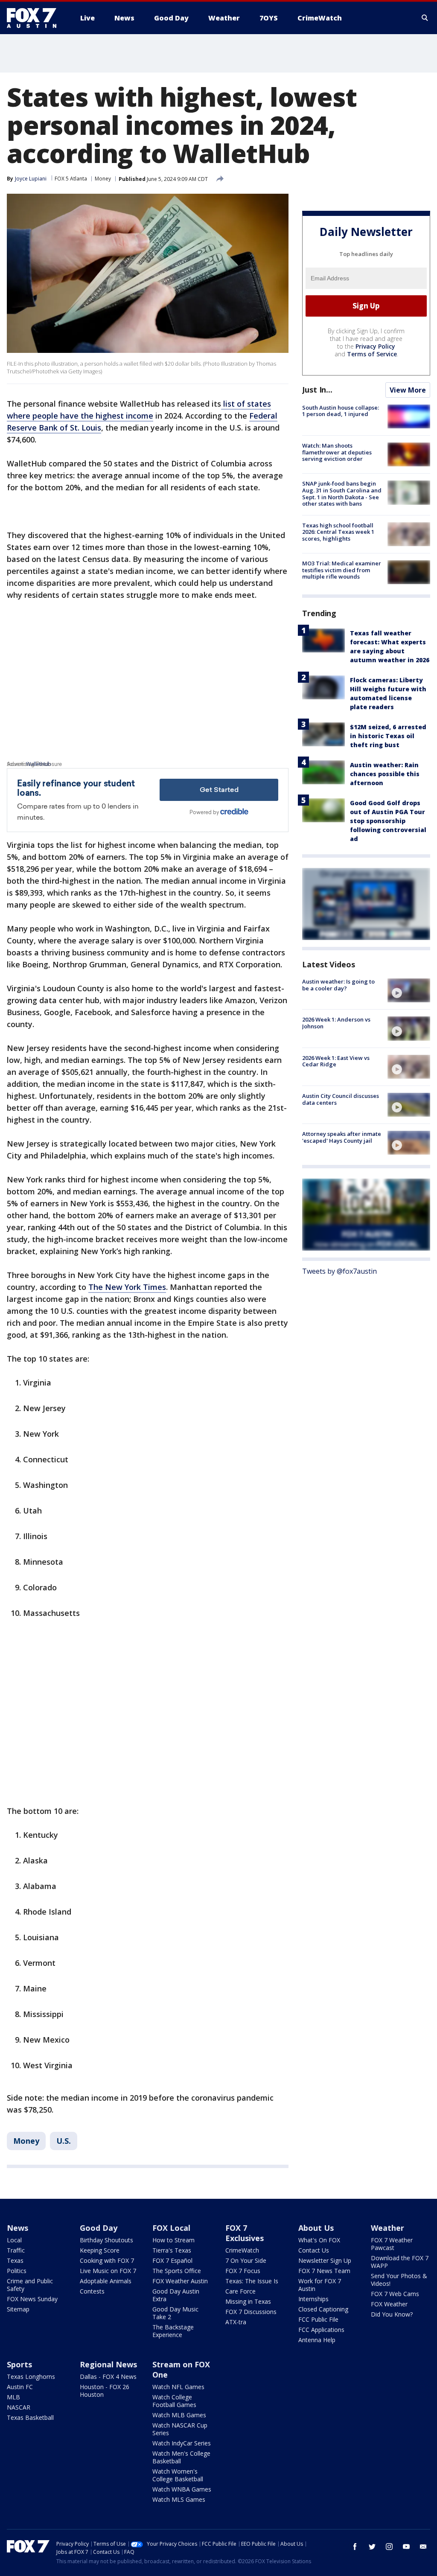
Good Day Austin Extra (176, 2295)
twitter (372, 2547)
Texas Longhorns (31, 2377)
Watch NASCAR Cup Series (180, 2429)
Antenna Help (317, 2340)
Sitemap (18, 2309)
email (423, 2547)
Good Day (99, 2228)
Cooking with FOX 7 (107, 2260)
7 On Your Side (246, 2260)
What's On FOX (319, 2240)
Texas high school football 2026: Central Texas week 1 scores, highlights (338, 532)
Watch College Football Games (174, 2401)
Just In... (317, 390)
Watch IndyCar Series (182, 2443)
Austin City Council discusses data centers (341, 1099)
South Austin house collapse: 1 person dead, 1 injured (341, 411)
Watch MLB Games (179, 2415)
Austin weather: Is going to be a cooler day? (338, 985)
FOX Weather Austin (180, 2281)
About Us (316, 2228)
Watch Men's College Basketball (181, 2457)
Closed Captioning (323, 2309)
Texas (15, 2260)
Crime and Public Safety (30, 2285)
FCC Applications (321, 2330)
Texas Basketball (30, 2417)
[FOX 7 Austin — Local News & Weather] (35, 18)
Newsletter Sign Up (325, 2260)
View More (408, 390)
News (17, 2228)
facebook (355, 2547)
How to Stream (173, 2240)
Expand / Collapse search (425, 18)
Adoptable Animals (106, 2281)
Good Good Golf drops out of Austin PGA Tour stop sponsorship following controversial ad (388, 821)
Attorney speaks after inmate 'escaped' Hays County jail (342, 1137)
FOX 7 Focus (243, 2271)
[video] (409, 990)
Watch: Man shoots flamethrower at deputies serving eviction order (337, 452)
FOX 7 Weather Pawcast (392, 2244)
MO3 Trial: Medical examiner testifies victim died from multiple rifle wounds (342, 570)
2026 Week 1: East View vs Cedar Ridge (336, 1061)
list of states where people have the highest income (139, 410)
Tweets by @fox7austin (339, 1271)
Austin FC (20, 2387)
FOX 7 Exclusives (245, 2233)
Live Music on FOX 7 (108, 2271)
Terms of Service (372, 354)
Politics (17, 2271)
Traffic (16, 2250)
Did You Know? (392, 2314)
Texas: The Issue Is (252, 2281)
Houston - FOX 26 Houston (105, 2391)
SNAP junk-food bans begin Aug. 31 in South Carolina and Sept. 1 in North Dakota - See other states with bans (342, 493)
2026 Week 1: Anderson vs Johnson (336, 1023)
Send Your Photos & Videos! (399, 2280)
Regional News (108, 2364)
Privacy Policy (375, 346)
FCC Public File (318, 2319)
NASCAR (19, 2407)
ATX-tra (236, 2322)
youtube (406, 2547)
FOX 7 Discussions (251, 2312)
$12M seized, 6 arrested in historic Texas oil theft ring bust (388, 736)
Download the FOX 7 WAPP (400, 2262)
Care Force (240, 2291)
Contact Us (314, 2250)
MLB (13, 2397)
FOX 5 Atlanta (71, 179)
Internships (313, 2299)
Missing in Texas (248, 2301)
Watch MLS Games (179, 2499)
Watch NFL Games (178, 2387)
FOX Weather (389, 2304)
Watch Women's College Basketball (178, 2475)
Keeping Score (100, 2250)
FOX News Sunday (32, 2299)
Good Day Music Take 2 (175, 2313)
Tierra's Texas (172, 2250)
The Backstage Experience (173, 2331)
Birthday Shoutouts (106, 2240)
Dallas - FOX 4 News (108, 2377)
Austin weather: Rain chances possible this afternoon (385, 774)
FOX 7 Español (172, 2260)
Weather (387, 2228)
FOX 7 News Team (324, 2271)
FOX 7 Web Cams (395, 2294)
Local (14, 2240)
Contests (92, 2291)
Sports (19, 2364)
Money (103, 179)
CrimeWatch (242, 2250)
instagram (389, 2547)
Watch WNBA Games (182, 2489)
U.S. (64, 2141)
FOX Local (171, 2228)
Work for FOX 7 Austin (320, 2285)
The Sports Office (177, 2271)
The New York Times (127, 1287)
